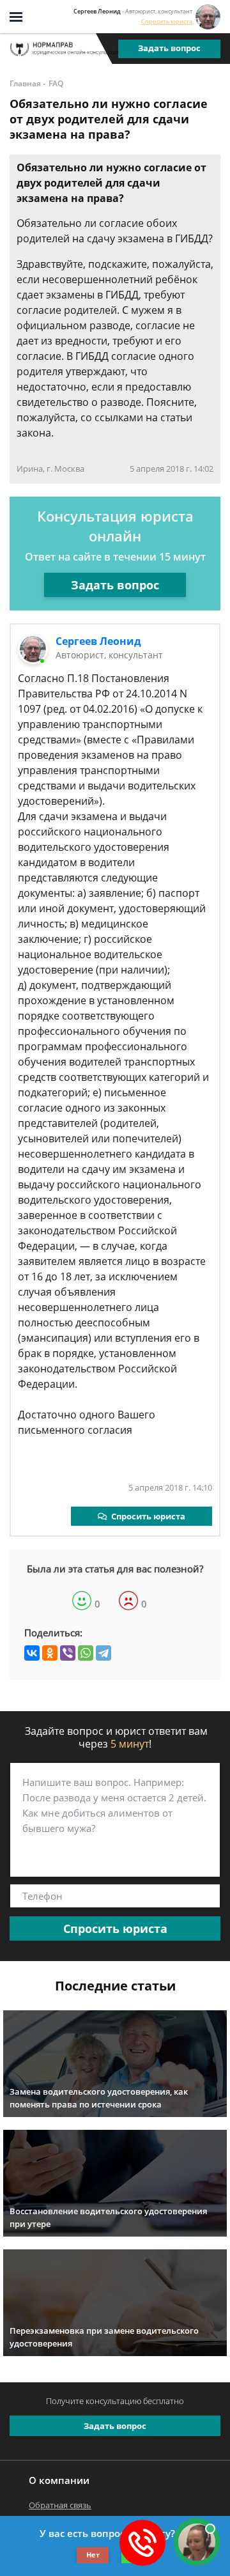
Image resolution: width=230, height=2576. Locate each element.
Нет (93, 2555)
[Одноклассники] (50, 1653)
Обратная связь (60, 2505)
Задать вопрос (169, 48)
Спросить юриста (167, 21)
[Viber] (68, 1653)
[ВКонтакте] (32, 1653)
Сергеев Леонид (98, 641)
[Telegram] (103, 1653)
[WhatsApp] (86, 1653)
